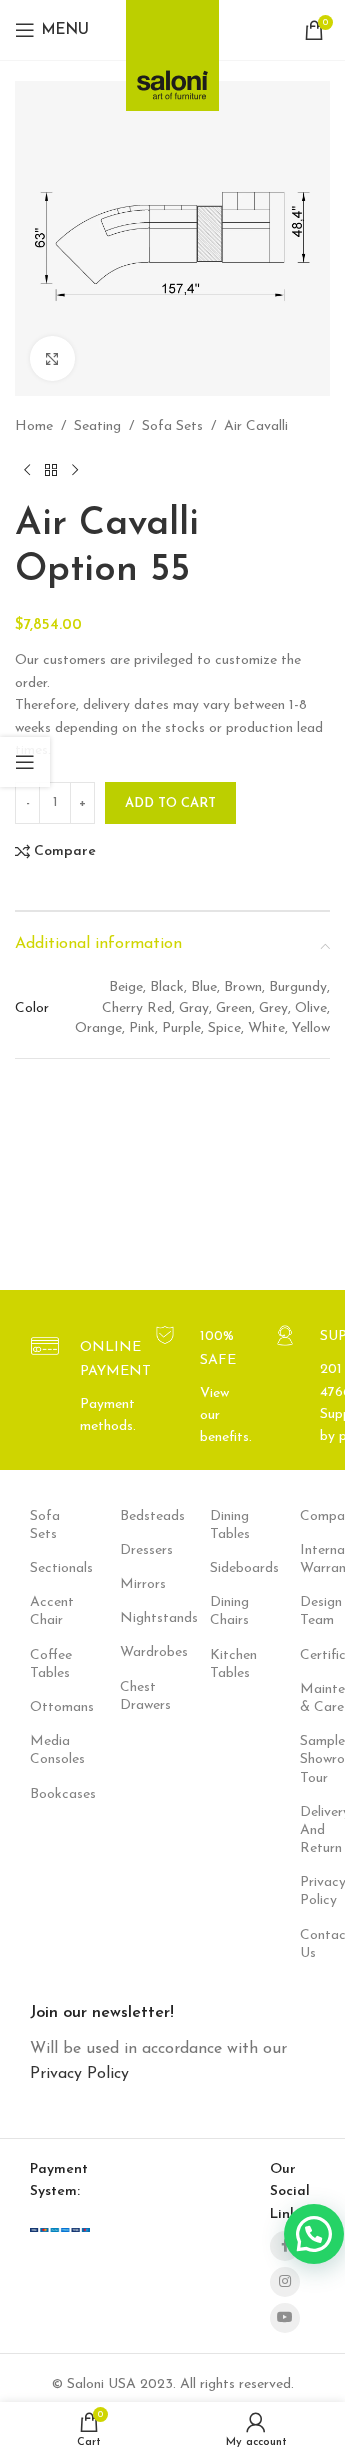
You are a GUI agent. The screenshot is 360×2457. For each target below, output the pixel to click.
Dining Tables (225, 1525)
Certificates (315, 1655)
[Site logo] (172, 49)
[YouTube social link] (285, 2318)
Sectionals (45, 1568)
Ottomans (45, 1707)
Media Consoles (45, 1750)
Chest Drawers (135, 1696)
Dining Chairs (225, 1611)
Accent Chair (45, 1611)
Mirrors (135, 1584)
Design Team (315, 1611)
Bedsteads (135, 1516)
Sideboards (225, 1568)
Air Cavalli (256, 426)
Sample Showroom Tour (315, 1759)
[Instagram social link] (285, 2282)
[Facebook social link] (285, 2246)
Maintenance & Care (315, 1698)
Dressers (135, 1550)
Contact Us (315, 1944)
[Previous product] (27, 470)
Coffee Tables (45, 1664)
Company (315, 1516)
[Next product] (75, 470)
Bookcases (45, 1794)
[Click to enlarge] (52, 358)
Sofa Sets (172, 426)
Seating (97, 426)
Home (34, 426)
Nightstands (135, 1618)
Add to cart (170, 803)
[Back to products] (51, 470)
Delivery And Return (315, 1830)
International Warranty (315, 1559)
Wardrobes (135, 1652)
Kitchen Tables (225, 1664)
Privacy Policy (315, 1891)
